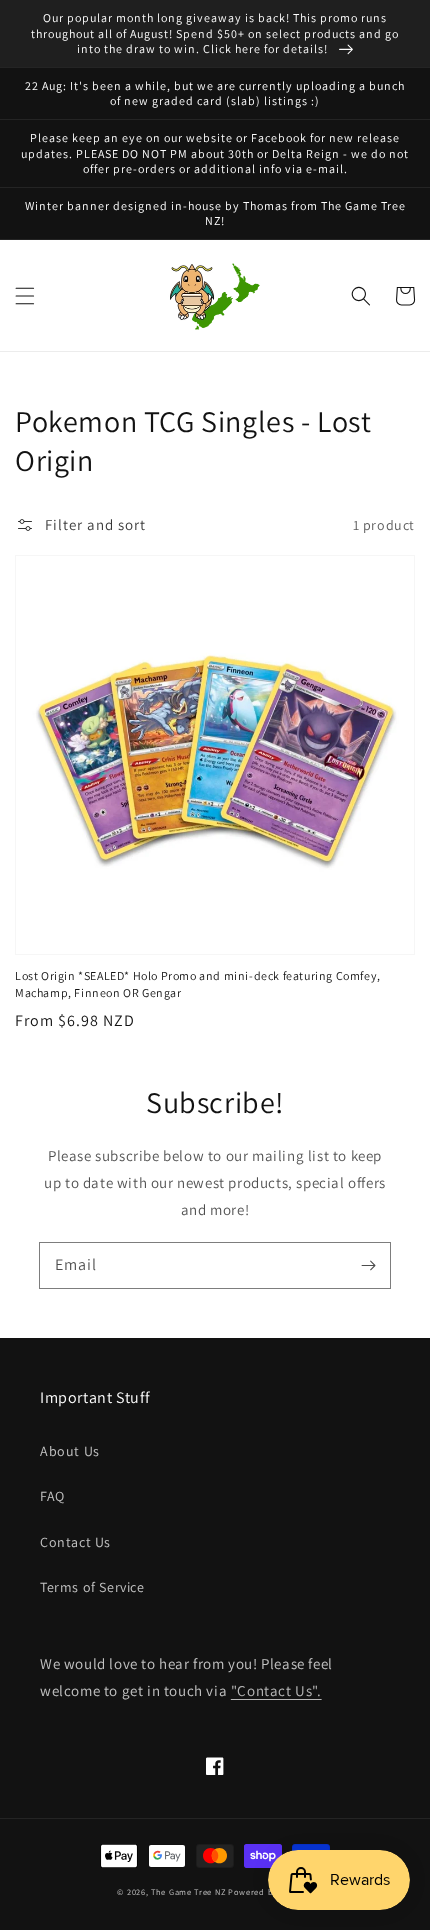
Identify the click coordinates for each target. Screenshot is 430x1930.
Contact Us (75, 1542)
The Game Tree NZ (188, 1891)
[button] (25, 296)
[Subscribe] (368, 1265)
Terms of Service (92, 1587)
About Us (70, 1451)
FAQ (52, 1496)
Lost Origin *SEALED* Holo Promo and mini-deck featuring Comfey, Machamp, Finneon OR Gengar (198, 984)
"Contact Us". (276, 1690)
